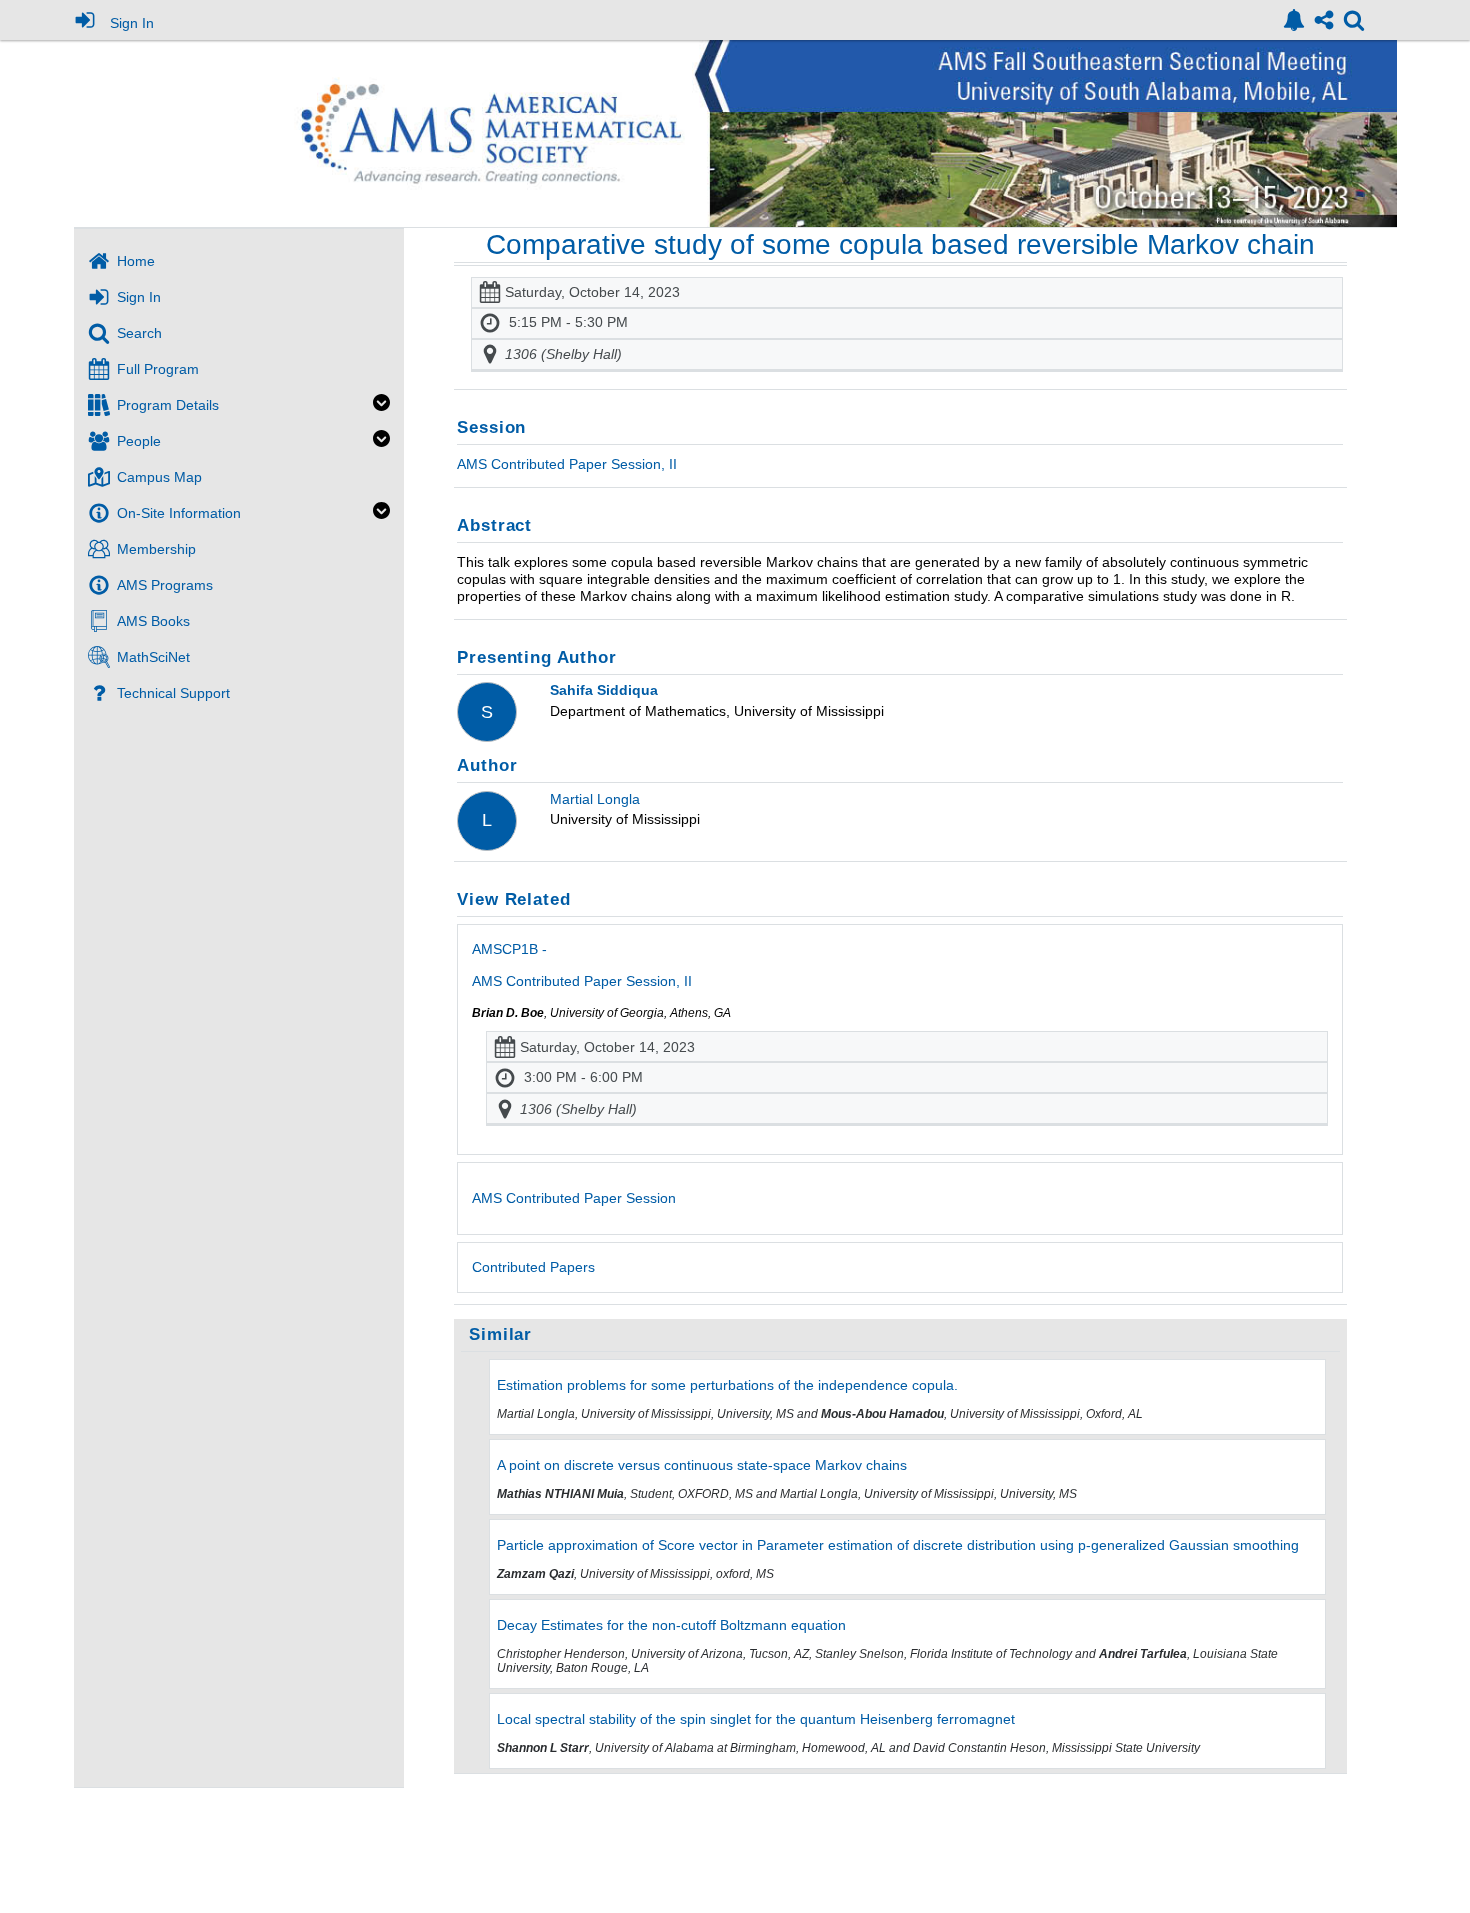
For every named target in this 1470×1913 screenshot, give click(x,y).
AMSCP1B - (582, 965)
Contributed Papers (533, 1267)
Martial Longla (595, 799)
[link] (1294, 20)
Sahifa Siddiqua (604, 690)
